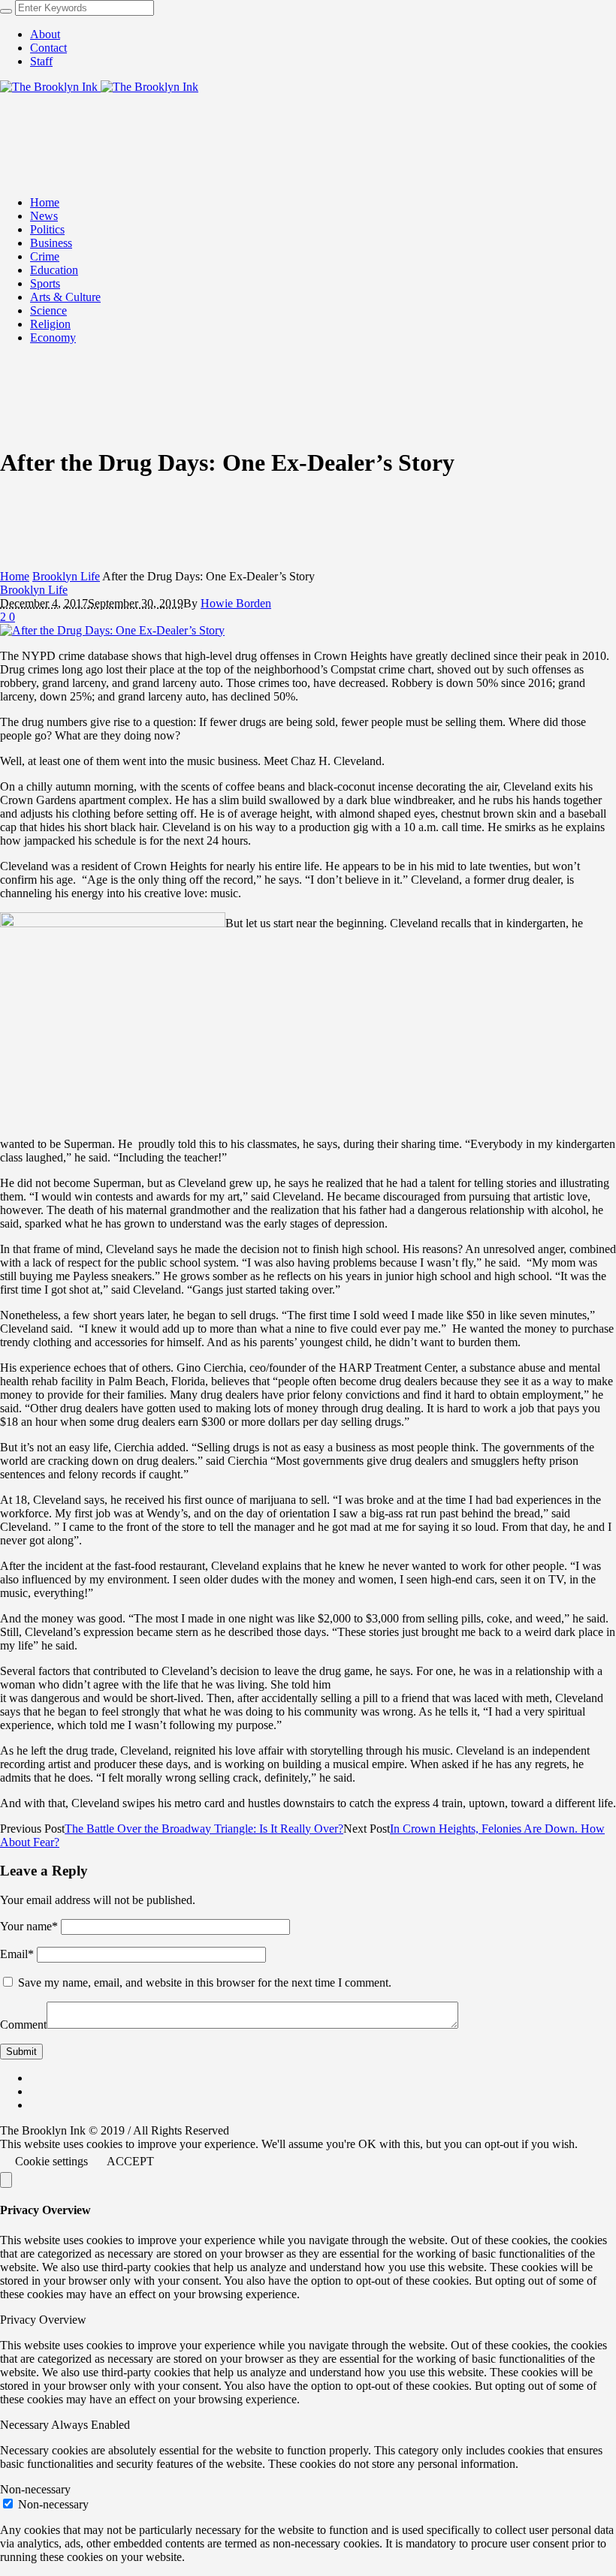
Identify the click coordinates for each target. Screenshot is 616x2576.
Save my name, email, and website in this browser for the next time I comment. (205, 1982)
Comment (23, 2025)
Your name (29, 1926)
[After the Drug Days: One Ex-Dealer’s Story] (112, 630)
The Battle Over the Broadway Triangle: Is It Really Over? (204, 1829)
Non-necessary (53, 2504)
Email (17, 1954)
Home (15, 576)
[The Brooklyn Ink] (99, 87)
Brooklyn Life (66, 576)
